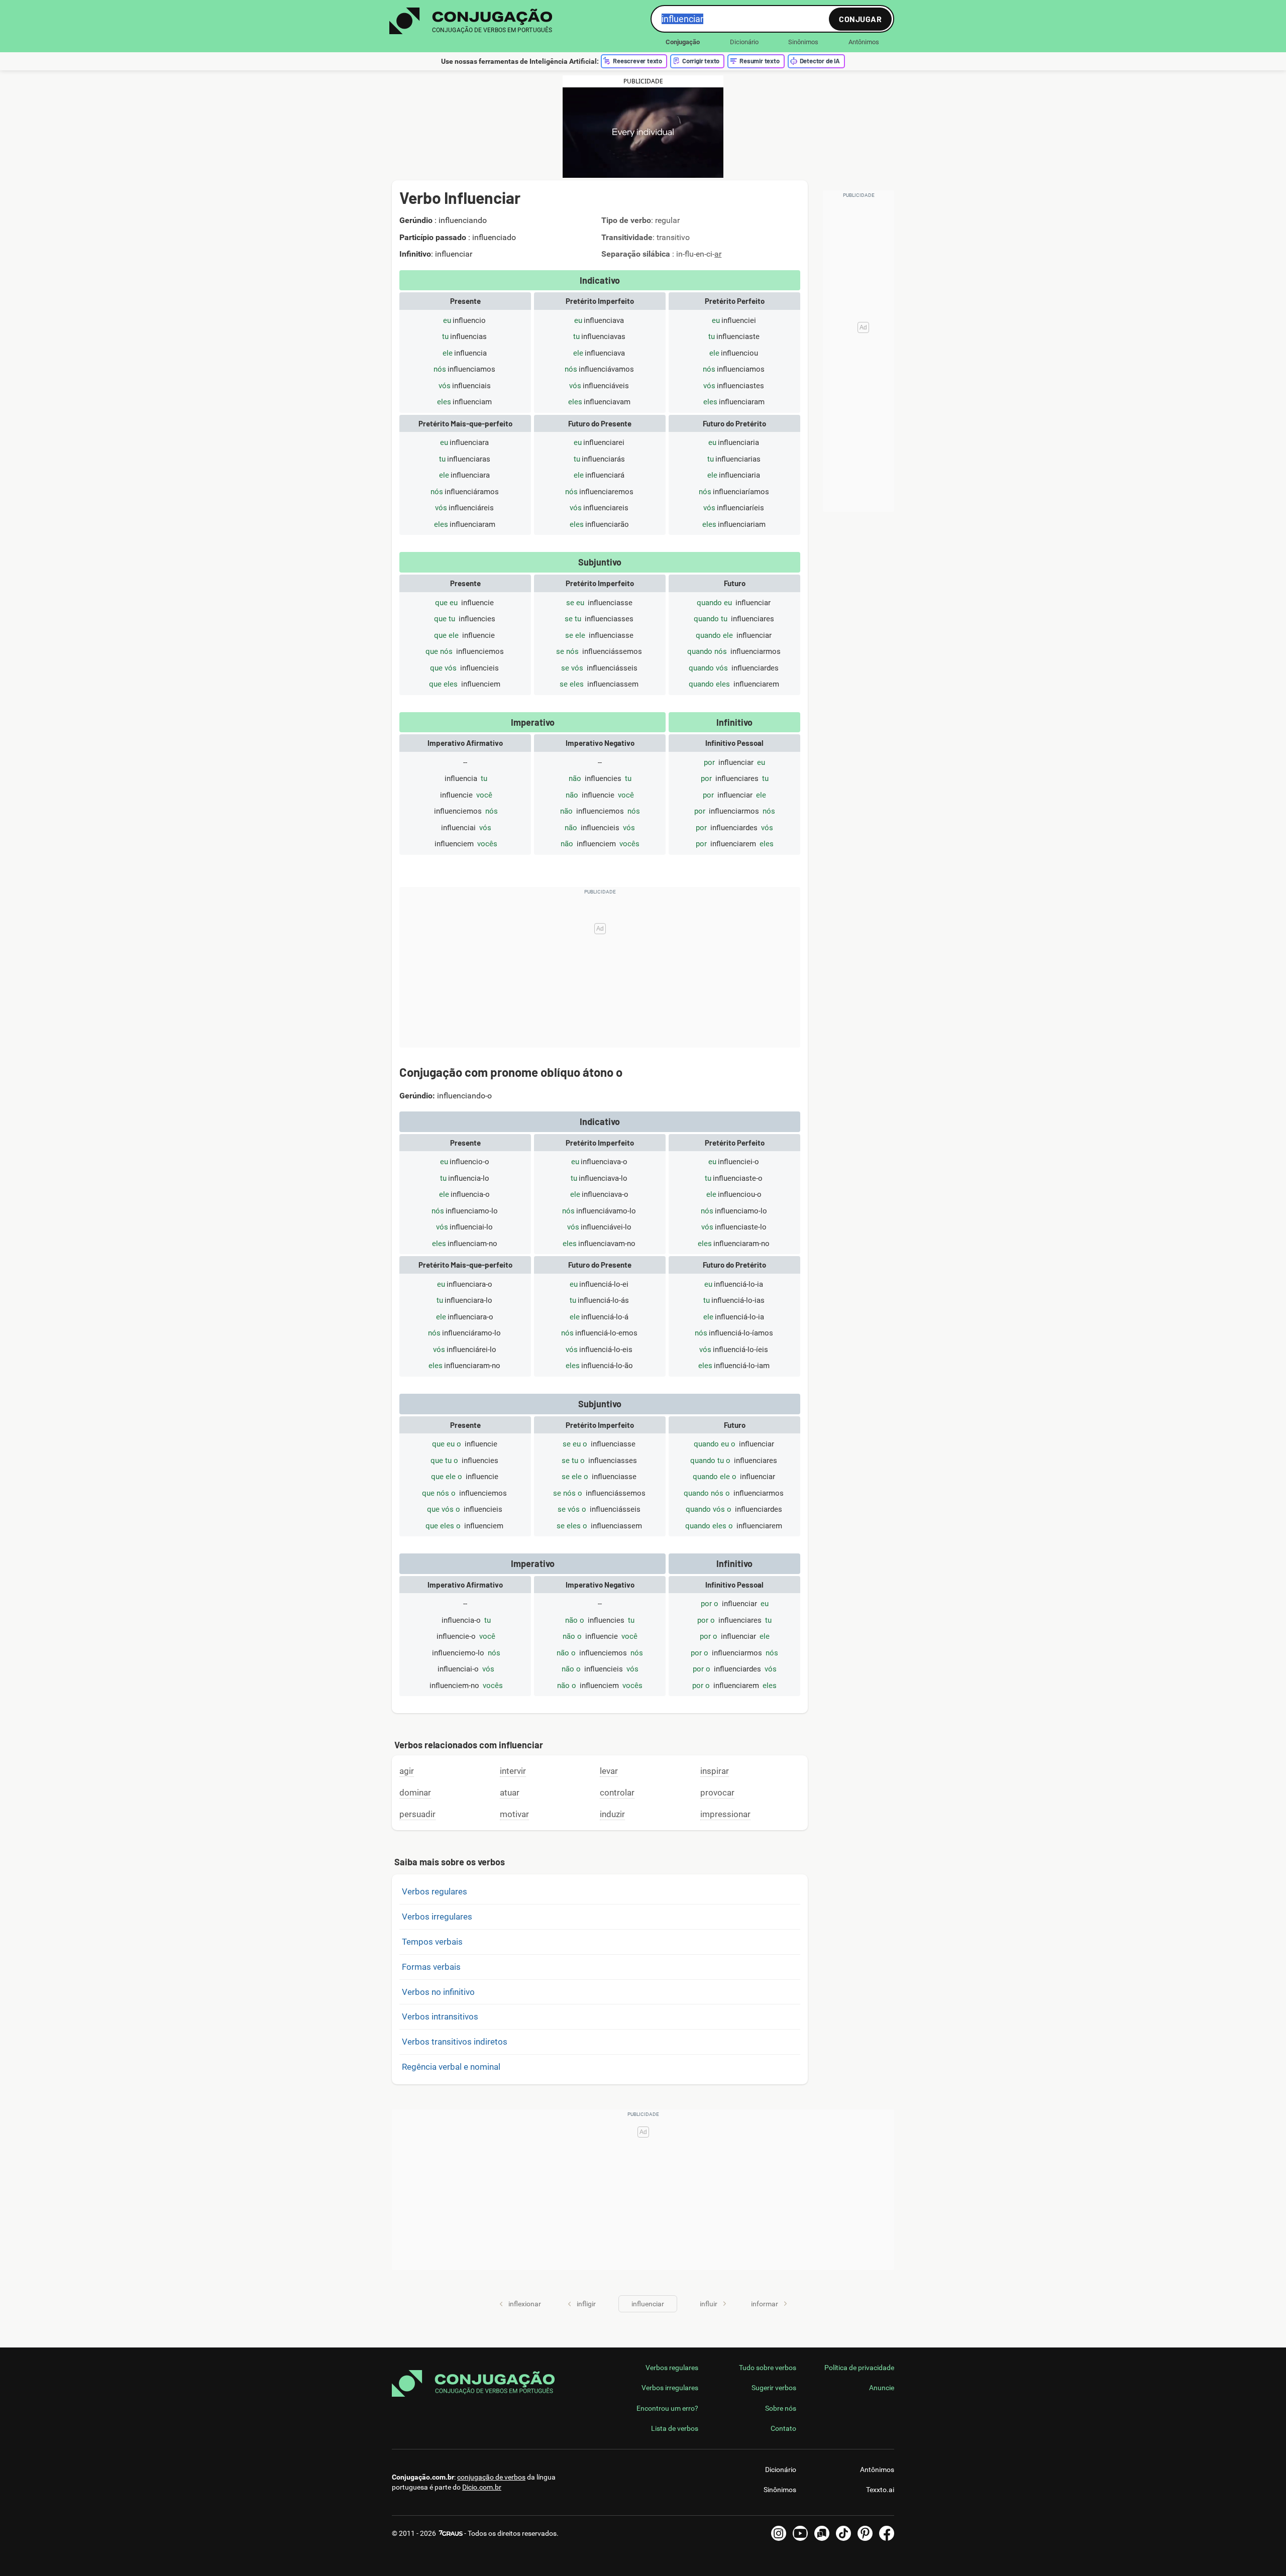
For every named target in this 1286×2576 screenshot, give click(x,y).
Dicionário (744, 42)
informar (765, 2304)
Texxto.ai (880, 2490)
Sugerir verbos (774, 2388)
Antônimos (864, 42)
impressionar (725, 1814)
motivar (514, 1814)
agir (407, 1771)
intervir (513, 1771)
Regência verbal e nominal (451, 2067)
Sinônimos (803, 42)
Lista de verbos (675, 2428)
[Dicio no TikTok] (843, 2533)
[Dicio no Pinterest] (865, 2533)
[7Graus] (450, 2533)
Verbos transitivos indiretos (455, 2042)
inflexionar (525, 2304)
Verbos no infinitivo (438, 1992)
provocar (717, 1793)
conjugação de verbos (491, 2477)
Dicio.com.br (482, 2487)
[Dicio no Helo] (822, 2533)
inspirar (715, 1771)
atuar (510, 1793)
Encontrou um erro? (667, 2408)
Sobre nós (781, 2408)
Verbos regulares (435, 1891)
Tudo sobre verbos (768, 2368)
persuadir (417, 1814)
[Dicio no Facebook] (887, 2533)
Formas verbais (431, 1967)
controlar (617, 1793)
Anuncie (882, 2388)
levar (609, 1771)
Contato (783, 2428)
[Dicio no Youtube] (800, 2533)
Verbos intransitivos (440, 2017)
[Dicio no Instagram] (779, 2533)
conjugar (860, 19)
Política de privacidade (859, 2368)
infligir (586, 2304)
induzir (612, 1814)
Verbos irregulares (437, 1917)
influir (709, 2304)
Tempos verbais (432, 1942)
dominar (415, 1793)
